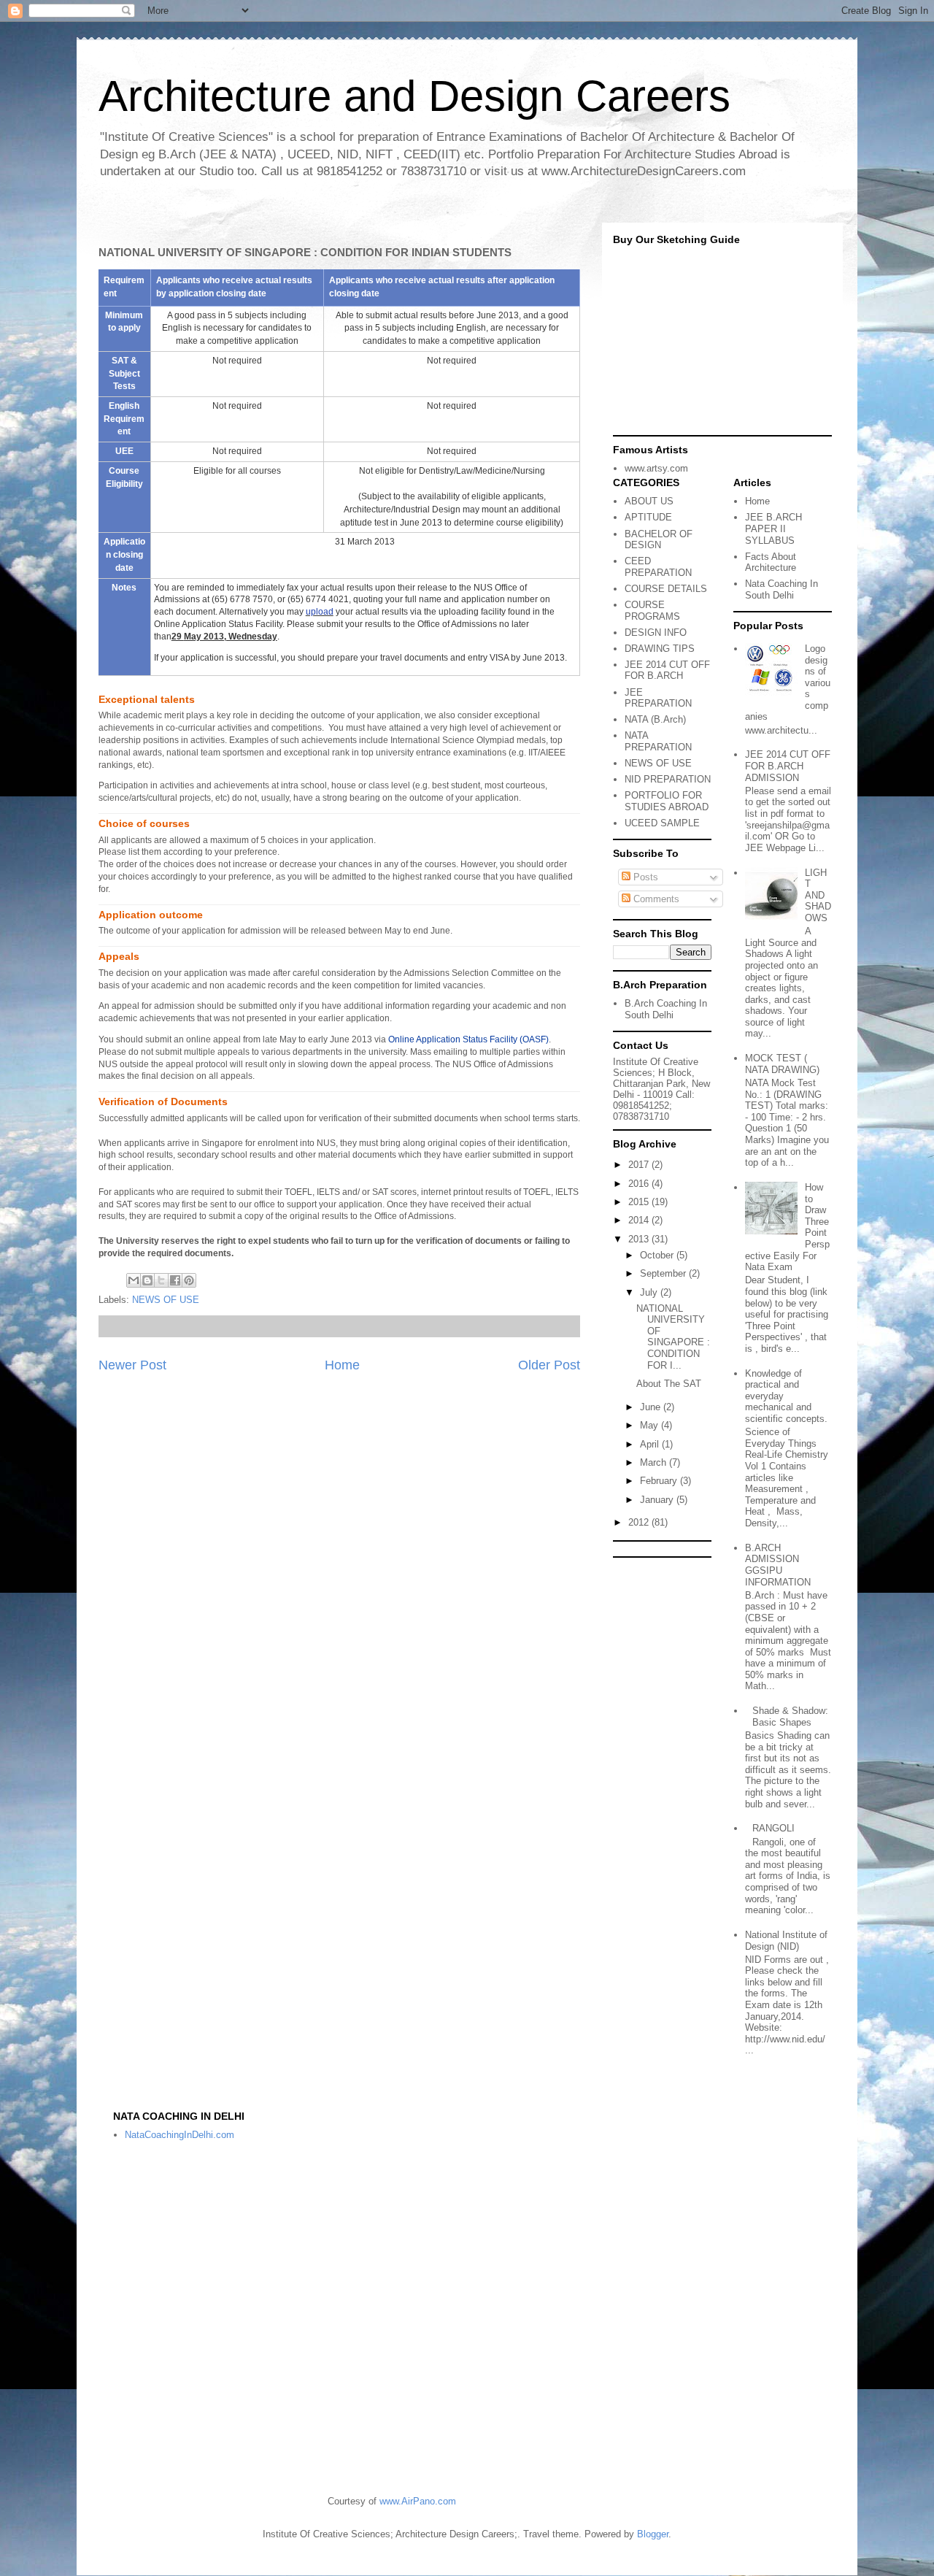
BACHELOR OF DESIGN (659, 540)
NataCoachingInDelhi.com (180, 2135)
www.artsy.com (656, 468)
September (664, 1273)
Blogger (653, 2534)
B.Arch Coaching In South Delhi (666, 1009)
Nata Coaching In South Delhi (781, 589)
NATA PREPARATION (658, 741)
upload (320, 612)
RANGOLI (773, 1828)
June (652, 1407)
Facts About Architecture (771, 562)
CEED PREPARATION (658, 567)
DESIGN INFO (656, 633)
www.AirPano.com (418, 2501)
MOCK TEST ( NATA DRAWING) (782, 1064)
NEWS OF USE (166, 1300)
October (658, 1255)
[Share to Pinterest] (189, 1280)
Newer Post (132, 1365)
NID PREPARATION (668, 779)
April (651, 1444)
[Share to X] (161, 1280)
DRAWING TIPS (660, 649)
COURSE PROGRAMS (652, 611)
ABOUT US (649, 501)
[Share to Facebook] (175, 1280)
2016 (640, 1184)
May (651, 1425)
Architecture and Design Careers (414, 96)
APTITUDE (648, 517)
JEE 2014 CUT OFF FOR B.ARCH (667, 670)
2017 (640, 1165)
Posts (644, 877)
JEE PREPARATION (658, 698)
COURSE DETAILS (666, 589)
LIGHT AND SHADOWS (818, 895)
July (650, 1292)
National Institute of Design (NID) (786, 1941)
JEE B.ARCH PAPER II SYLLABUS (773, 528)
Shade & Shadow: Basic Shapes (790, 1716)
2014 (640, 1220)
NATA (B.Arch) (655, 719)
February (660, 1481)
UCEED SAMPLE (662, 823)
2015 (640, 1202)
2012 (640, 1522)
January (658, 1500)
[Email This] (134, 1280)
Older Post (549, 1365)
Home (342, 1365)
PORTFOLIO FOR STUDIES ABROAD (667, 801)
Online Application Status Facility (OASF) (468, 1039)
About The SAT (669, 1384)
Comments (655, 899)
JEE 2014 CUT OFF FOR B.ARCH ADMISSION (788, 766)
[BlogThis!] (147, 1280)
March (655, 1462)
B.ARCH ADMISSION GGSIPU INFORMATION (778, 1565)
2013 (640, 1239)
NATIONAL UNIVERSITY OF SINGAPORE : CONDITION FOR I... (673, 1337)
